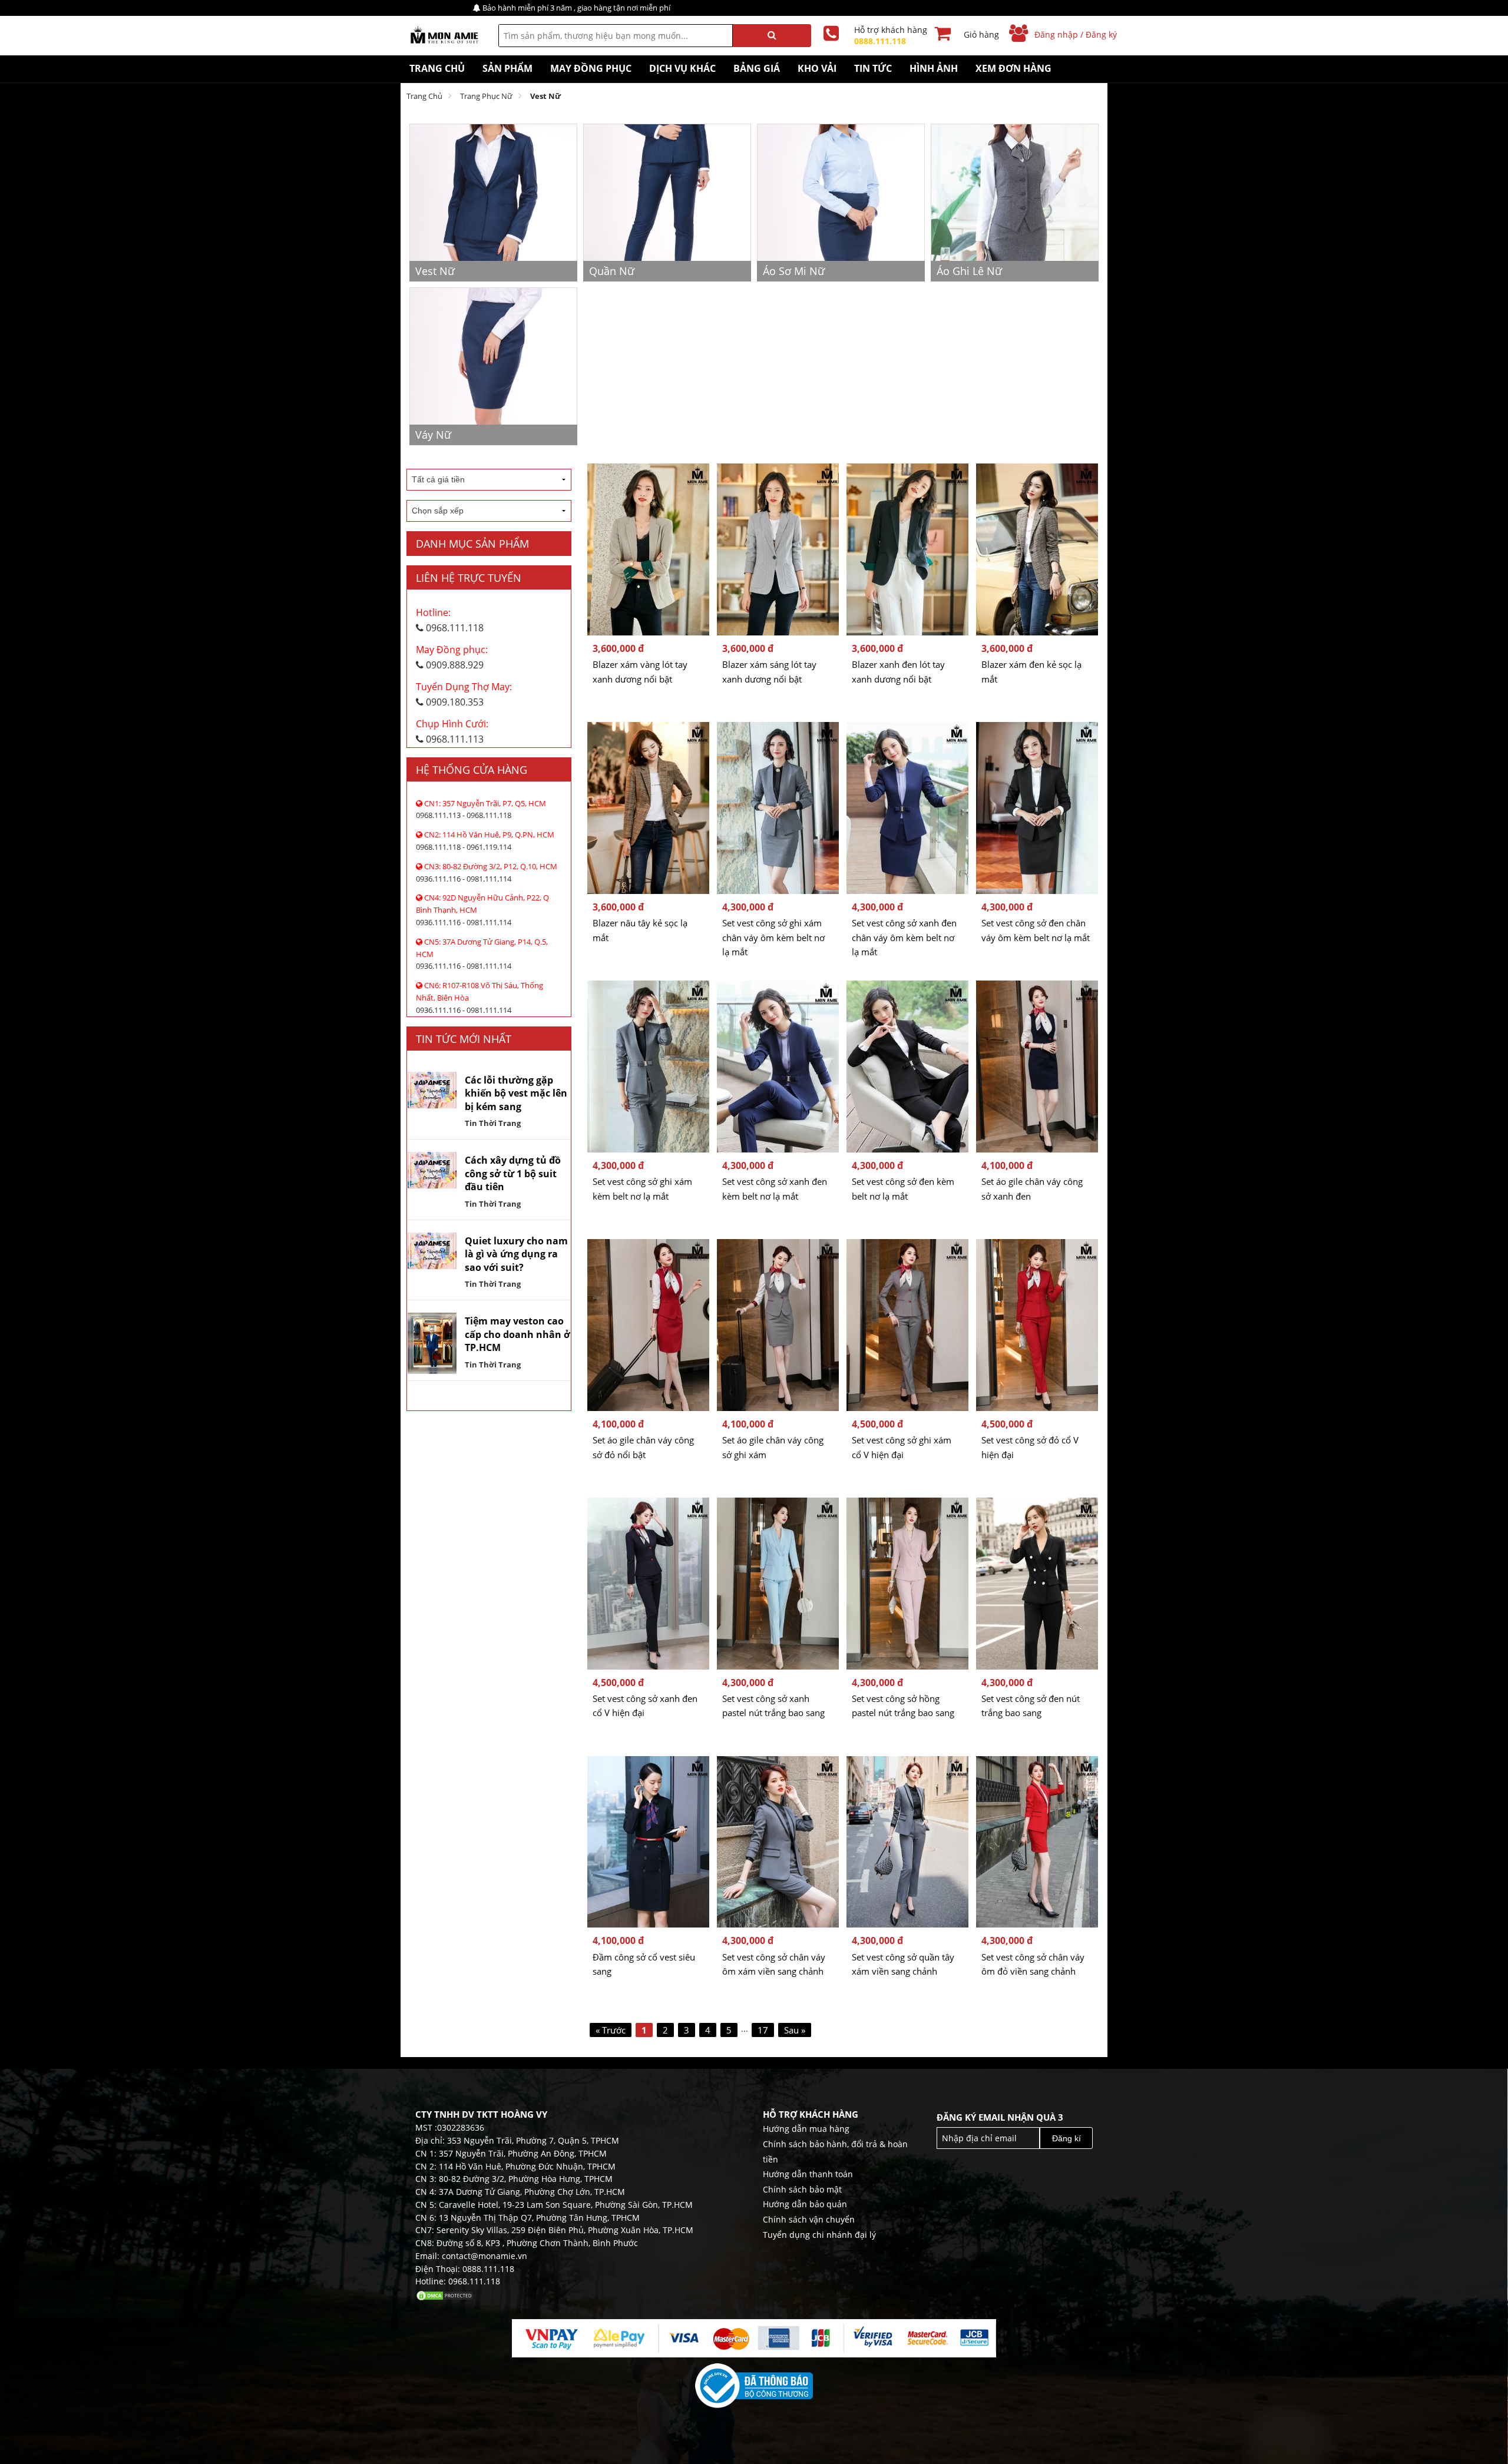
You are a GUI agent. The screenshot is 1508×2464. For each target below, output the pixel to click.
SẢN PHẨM (507, 68)
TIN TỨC (873, 68)
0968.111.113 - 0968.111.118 (481, 809)
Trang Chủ (437, 68)
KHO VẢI (817, 68)
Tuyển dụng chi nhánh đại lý (819, 2235)
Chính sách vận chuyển (809, 2219)
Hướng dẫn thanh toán (808, 2174)
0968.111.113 (452, 731)
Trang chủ (424, 96)
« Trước (611, 2030)
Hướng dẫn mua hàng (806, 2129)
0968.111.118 (450, 620)
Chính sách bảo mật (802, 2189)
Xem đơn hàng (1013, 68)
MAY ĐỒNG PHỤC (591, 68)
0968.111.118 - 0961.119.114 (485, 841)
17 (763, 2030)
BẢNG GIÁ (757, 68)
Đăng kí (1066, 2138)
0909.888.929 (452, 657)
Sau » (795, 2030)
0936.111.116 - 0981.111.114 (487, 872)
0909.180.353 (464, 694)
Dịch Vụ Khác (682, 68)
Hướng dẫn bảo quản (805, 2204)
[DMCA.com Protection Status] (445, 2294)
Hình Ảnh (934, 68)
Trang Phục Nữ (486, 96)
